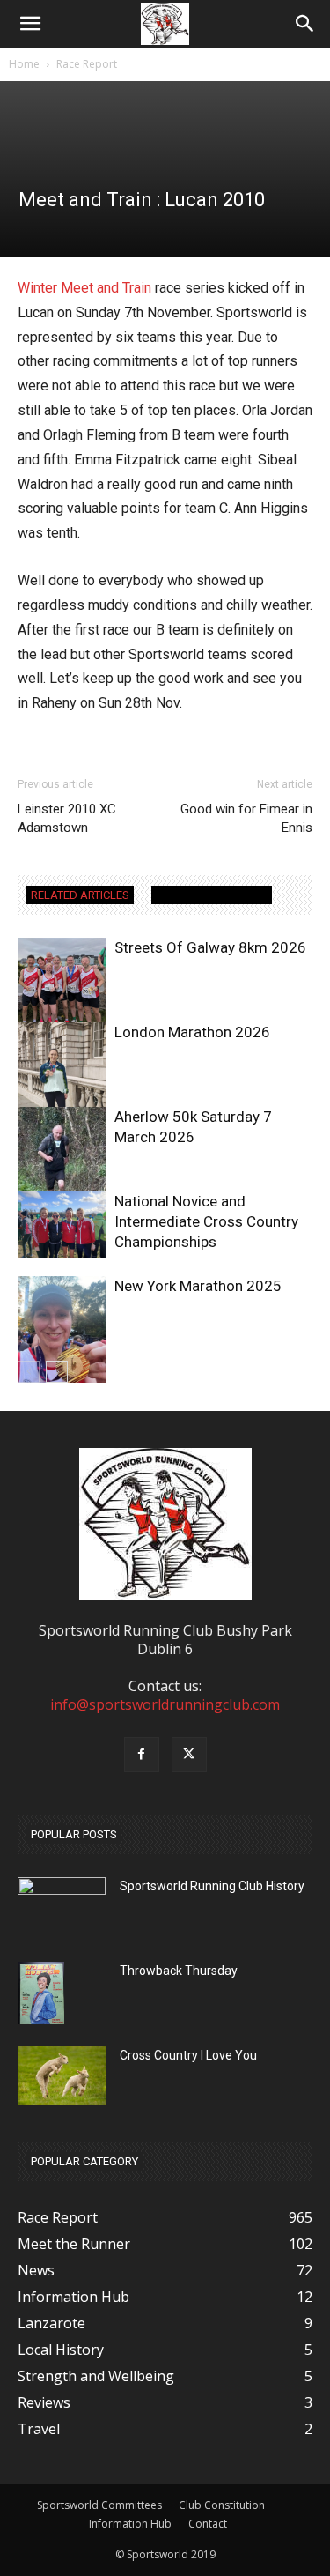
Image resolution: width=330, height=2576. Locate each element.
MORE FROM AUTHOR (212, 895)
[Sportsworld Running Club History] (62, 1891)
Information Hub (130, 2524)
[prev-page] (29, 1372)
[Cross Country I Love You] (62, 2076)
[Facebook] (142, 1755)
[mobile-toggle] (30, 24)
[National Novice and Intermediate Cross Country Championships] (62, 1225)
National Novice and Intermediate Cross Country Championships (206, 1221)
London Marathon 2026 (192, 1032)
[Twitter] (189, 1755)
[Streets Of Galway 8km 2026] (62, 982)
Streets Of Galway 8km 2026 (210, 947)
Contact (208, 2524)
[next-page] (57, 1372)
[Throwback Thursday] (41, 1993)
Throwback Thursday (179, 1971)
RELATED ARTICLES (80, 895)
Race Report (87, 64)
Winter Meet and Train (84, 288)
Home (24, 64)
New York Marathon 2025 (198, 1286)
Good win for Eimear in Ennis (246, 818)
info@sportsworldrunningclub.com (165, 1704)
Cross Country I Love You (188, 2055)
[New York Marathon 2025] (62, 1335)
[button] (305, 24)
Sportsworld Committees (99, 2505)
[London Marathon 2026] (62, 1081)
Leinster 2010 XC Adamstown (67, 818)
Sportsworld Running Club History (212, 1886)
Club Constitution (222, 2505)
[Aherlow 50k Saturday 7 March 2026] (62, 1166)
